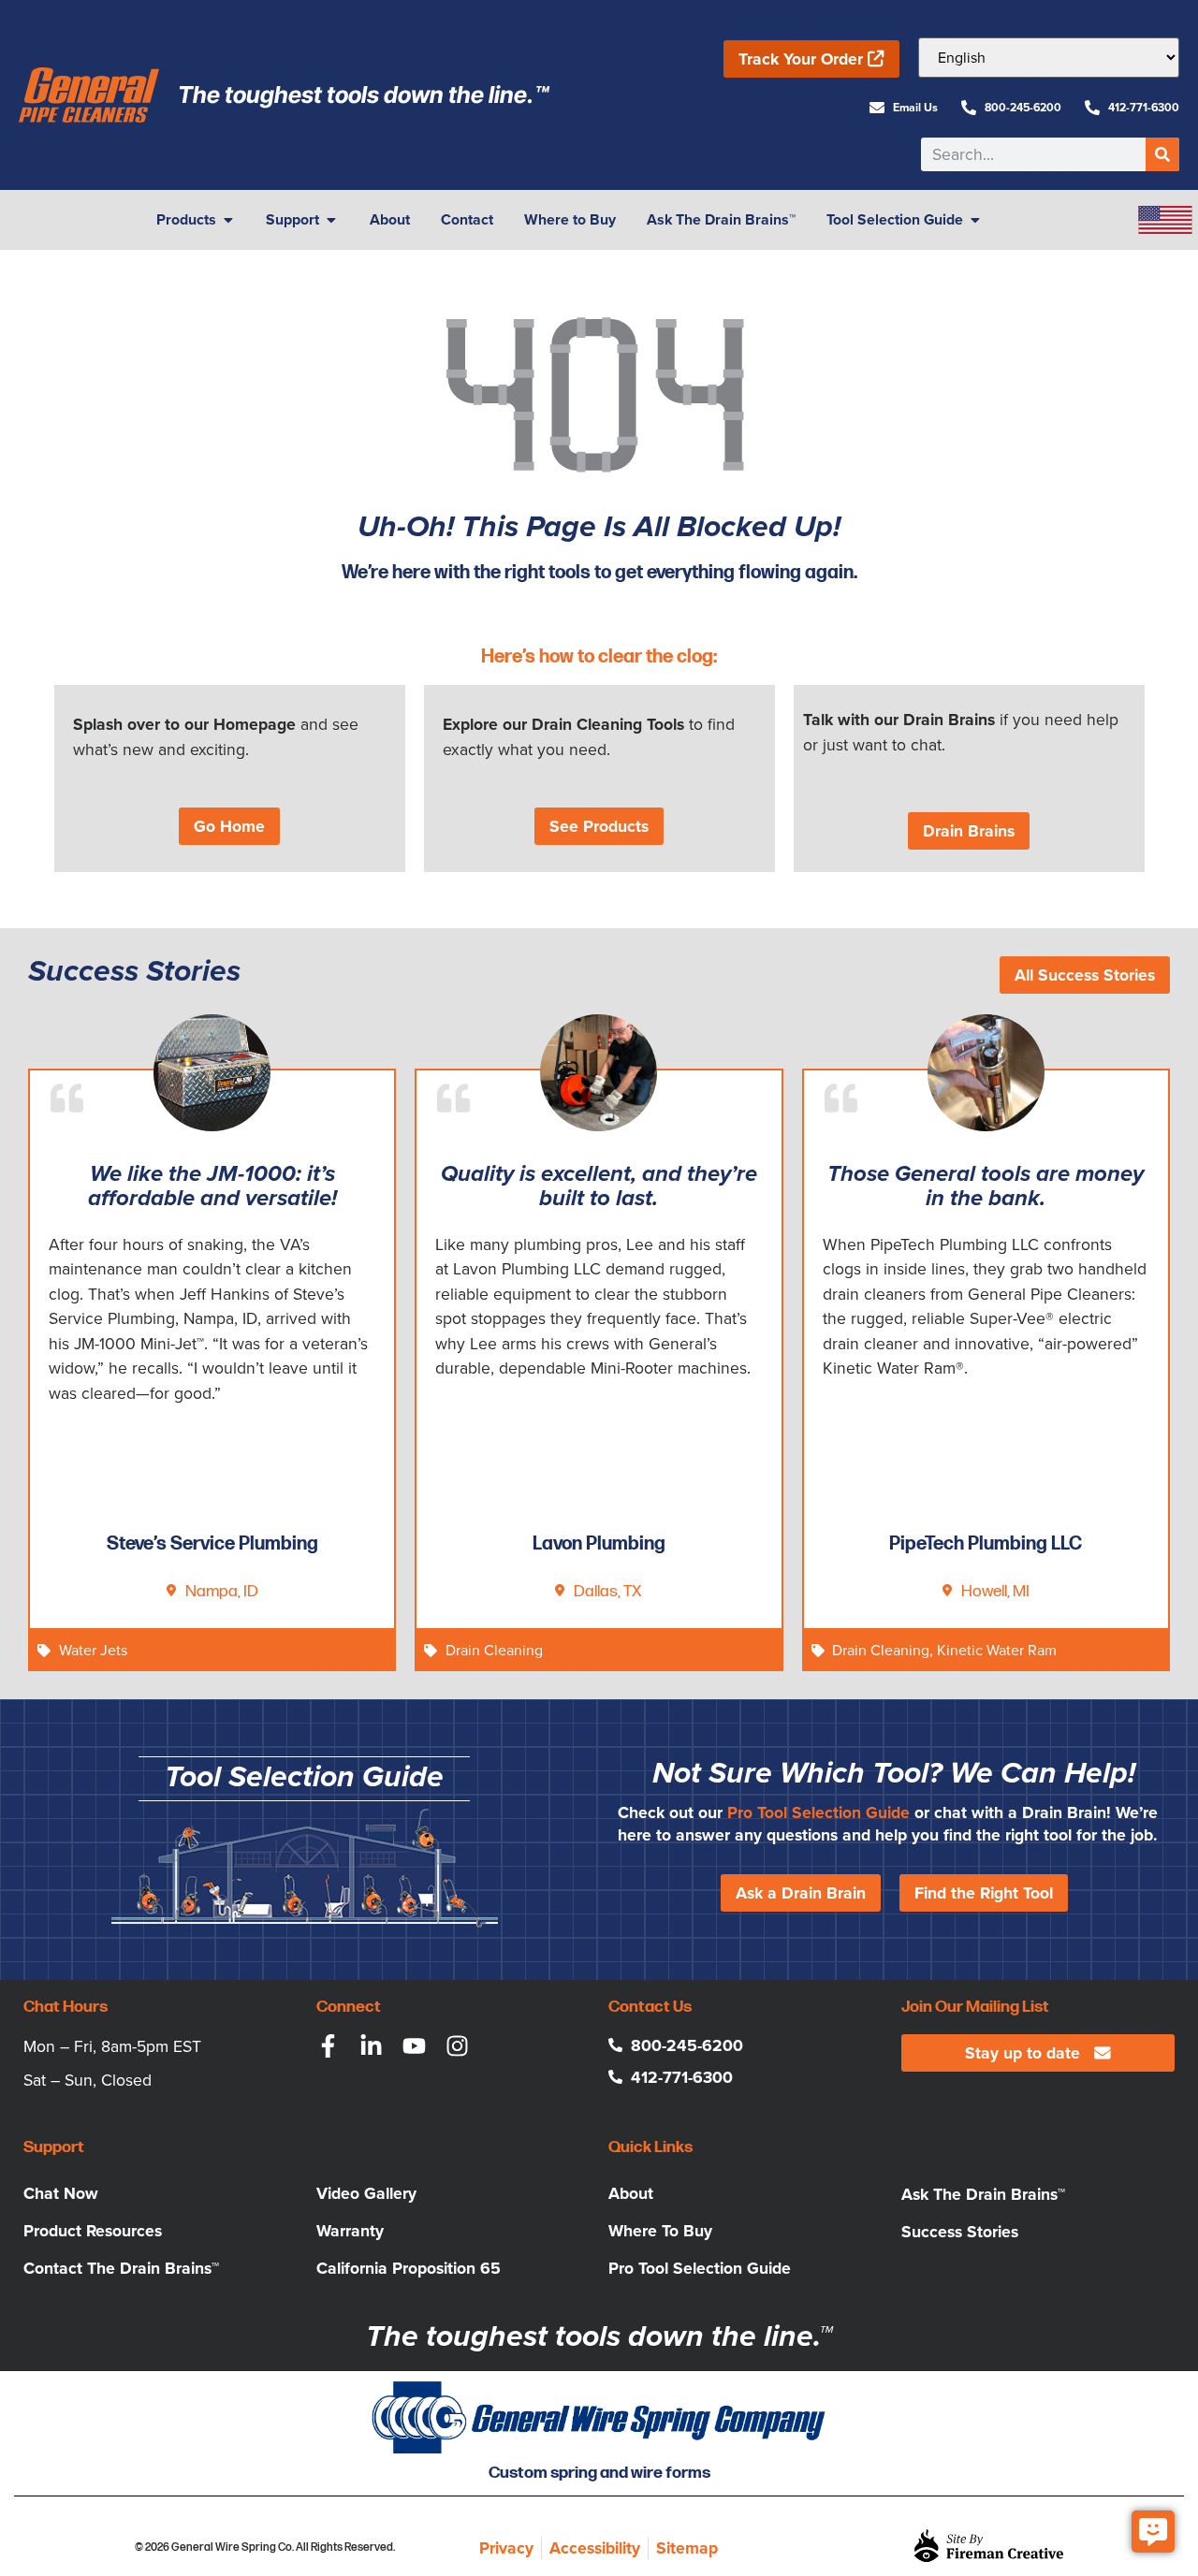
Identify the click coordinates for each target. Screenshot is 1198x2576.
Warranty (350, 2231)
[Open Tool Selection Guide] (975, 220)
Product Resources (93, 2231)
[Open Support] (331, 220)
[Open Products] (228, 220)
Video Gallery (366, 2193)
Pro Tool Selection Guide (818, 1812)
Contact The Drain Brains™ (121, 2268)
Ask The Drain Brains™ (983, 2194)
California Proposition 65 (409, 2268)
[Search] (1162, 154)
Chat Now (61, 2193)
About (631, 2193)
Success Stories (960, 2232)
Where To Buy (660, 2231)
